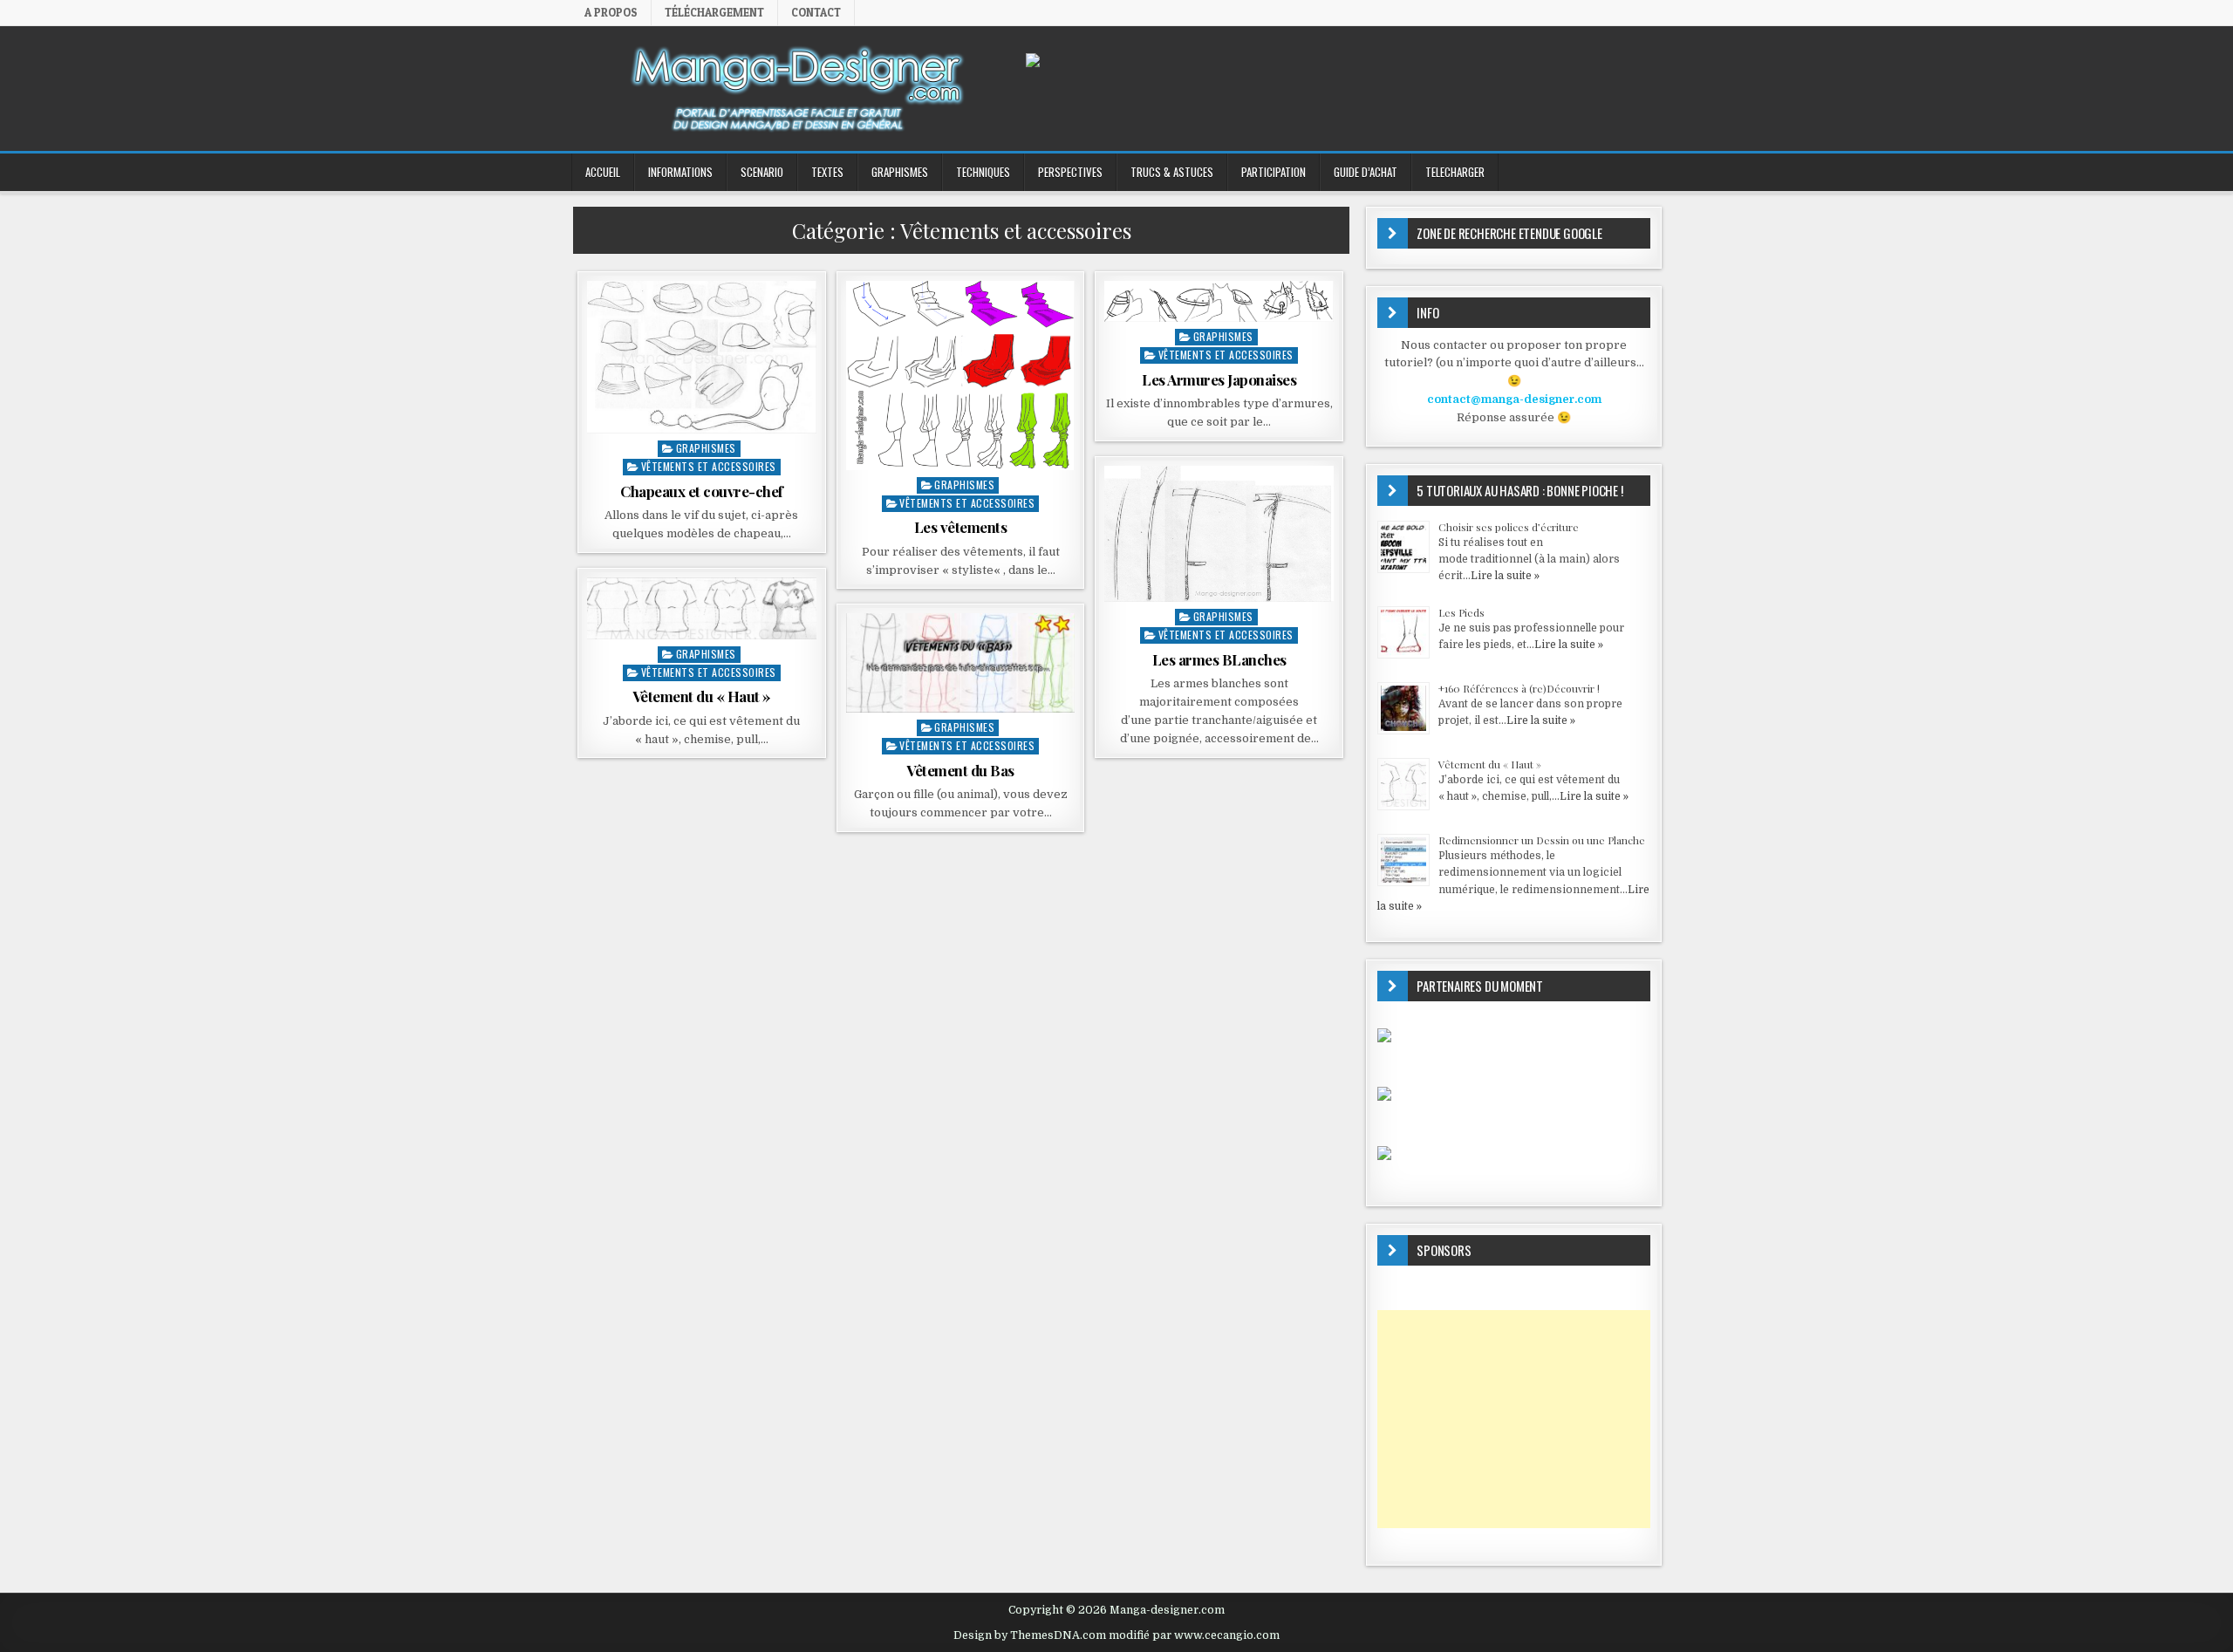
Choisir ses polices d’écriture (1509, 527)
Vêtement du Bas (960, 770)
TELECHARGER (1455, 172)
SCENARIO (762, 172)
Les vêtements (961, 527)
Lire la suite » (1505, 576)
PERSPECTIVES (1070, 172)
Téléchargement (714, 12)
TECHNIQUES (983, 172)
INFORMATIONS (680, 172)
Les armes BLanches (1219, 659)
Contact (816, 12)
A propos (611, 12)
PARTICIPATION (1274, 172)
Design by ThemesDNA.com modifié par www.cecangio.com (1116, 1635)
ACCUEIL (603, 172)
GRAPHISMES (900, 172)
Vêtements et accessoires (709, 466)
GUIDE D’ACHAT (1366, 172)
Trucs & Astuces (1172, 172)
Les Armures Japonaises (1219, 379)
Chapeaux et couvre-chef (702, 491)
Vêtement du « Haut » (702, 696)
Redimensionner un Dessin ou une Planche (1542, 840)
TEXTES (827, 172)
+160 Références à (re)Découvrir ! (1519, 688)
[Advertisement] (1514, 1419)
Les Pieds (1461, 612)
